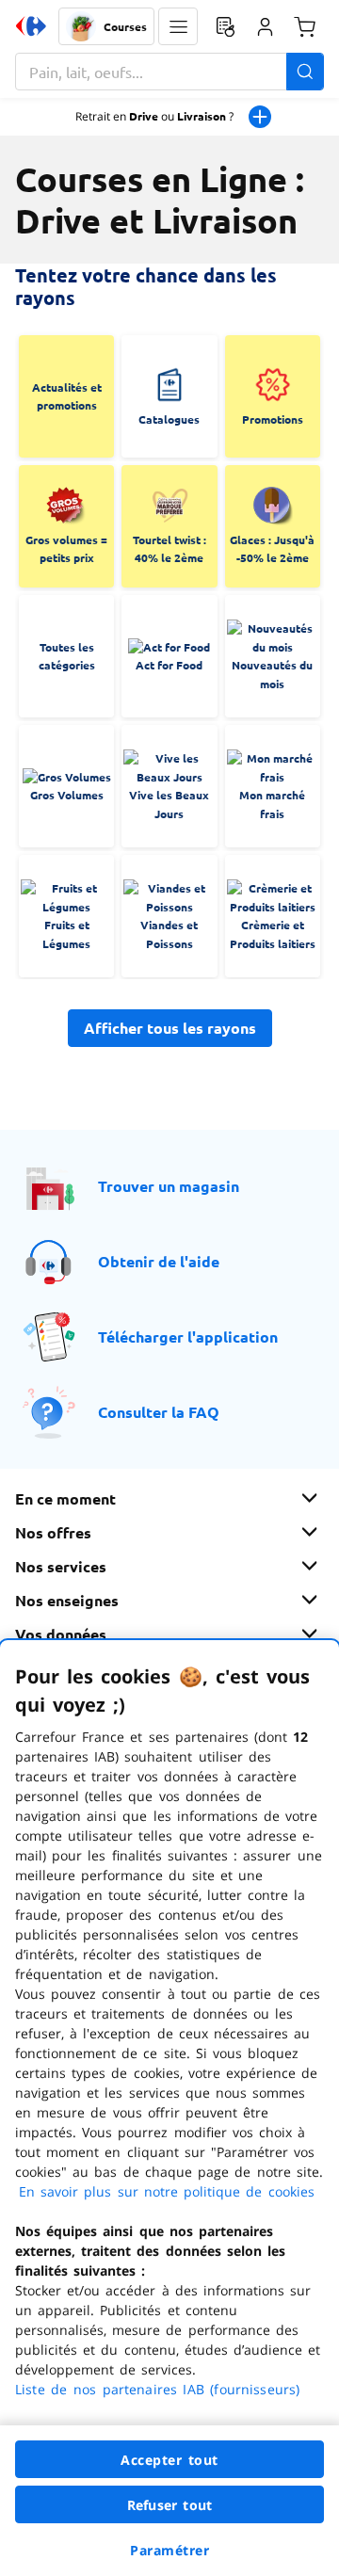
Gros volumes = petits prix (66, 549)
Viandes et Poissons (169, 934)
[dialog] (169, 2108)
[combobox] (169, 72)
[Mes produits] (225, 26)
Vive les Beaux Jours (169, 804)
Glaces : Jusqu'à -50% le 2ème (272, 549)
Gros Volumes (67, 795)
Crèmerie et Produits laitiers (273, 934)
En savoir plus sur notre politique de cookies (167, 2191)
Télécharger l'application (188, 1336)
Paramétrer (169, 2550)
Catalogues (169, 419)
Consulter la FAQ (159, 1412)
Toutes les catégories (67, 656)
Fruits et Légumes (66, 934)
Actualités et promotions (67, 396)
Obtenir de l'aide (159, 1261)
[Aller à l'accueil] (31, 26)
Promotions (273, 419)
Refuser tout (169, 2505)
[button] (178, 26)
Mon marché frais (272, 804)
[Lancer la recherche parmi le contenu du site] (305, 72)
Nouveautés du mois (272, 674)
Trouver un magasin (169, 1186)
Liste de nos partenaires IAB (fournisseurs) (157, 2389)
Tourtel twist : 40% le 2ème (169, 549)
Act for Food (169, 665)
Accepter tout (169, 2460)
